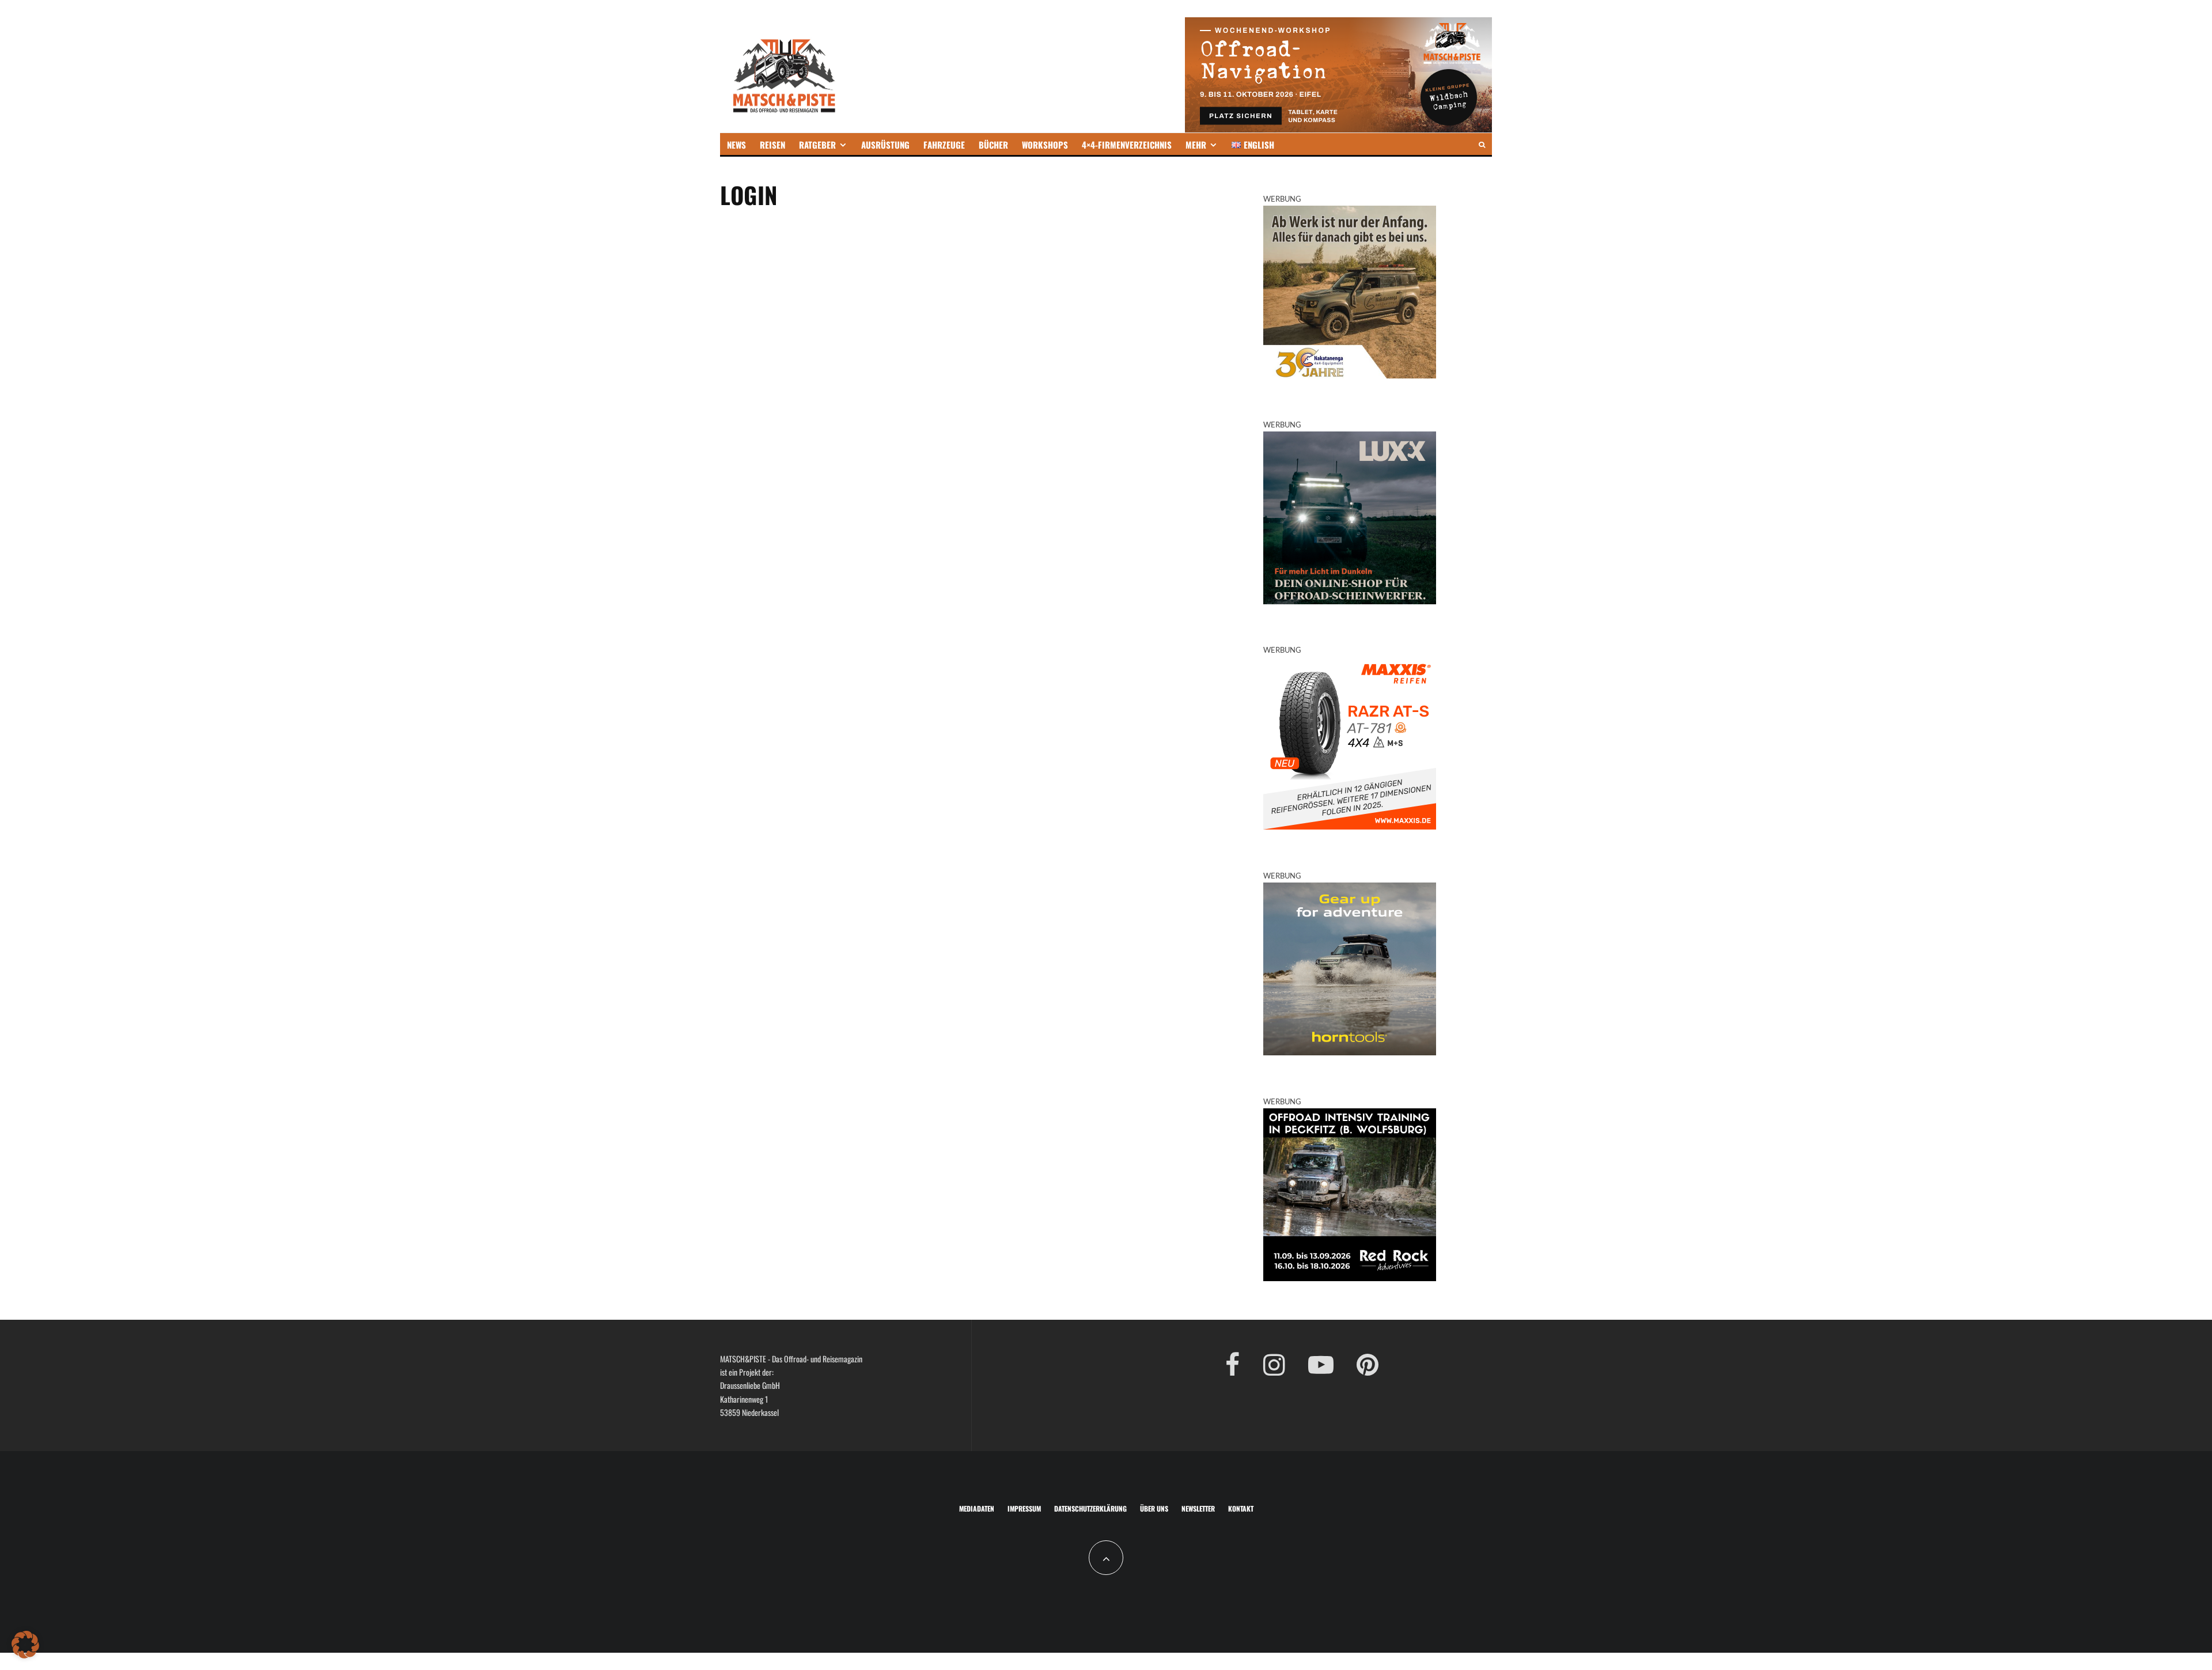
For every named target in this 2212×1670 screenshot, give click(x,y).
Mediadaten (977, 1508)
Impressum (1024, 1508)
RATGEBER (817, 145)
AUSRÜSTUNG (885, 145)
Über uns (1154, 1508)
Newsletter (1198, 1508)
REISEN (772, 145)
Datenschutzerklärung (1090, 1508)
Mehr (1196, 145)
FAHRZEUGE (944, 145)
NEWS (736, 145)
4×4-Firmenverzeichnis (1127, 145)
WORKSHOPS (1045, 145)
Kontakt (1241, 1508)
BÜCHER (993, 145)
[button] (25, 1645)
